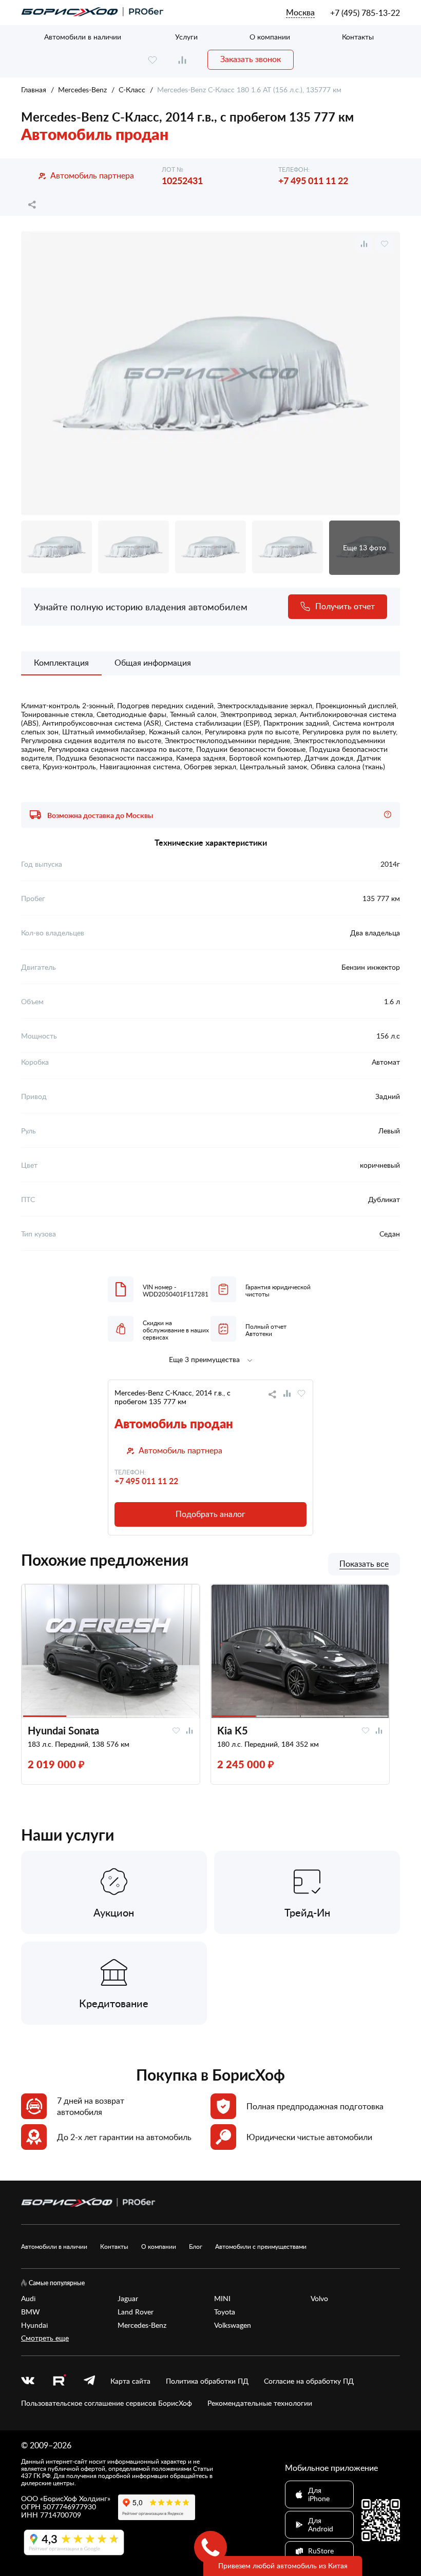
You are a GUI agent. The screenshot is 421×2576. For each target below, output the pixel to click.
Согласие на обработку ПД (309, 2381)
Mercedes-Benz (82, 89)
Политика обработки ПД (207, 2381)
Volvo (319, 2299)
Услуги (186, 37)
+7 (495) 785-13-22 (365, 13)
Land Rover (136, 2312)
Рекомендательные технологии (260, 2403)
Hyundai (34, 2325)
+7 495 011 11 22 (313, 180)
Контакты (358, 37)
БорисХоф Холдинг (75, 2498)
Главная (34, 89)
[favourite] (152, 60)
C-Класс (132, 89)
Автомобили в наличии (83, 37)
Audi (28, 2299)
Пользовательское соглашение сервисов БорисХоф (107, 2403)
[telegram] (89, 2381)
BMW (31, 2312)
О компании (270, 37)
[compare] (182, 60)
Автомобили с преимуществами (261, 2246)
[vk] (28, 2381)
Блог (196, 2246)
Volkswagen (233, 2325)
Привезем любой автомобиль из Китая (283, 2565)
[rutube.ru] (59, 2381)
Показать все (364, 1564)
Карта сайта (130, 2381)
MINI (222, 2299)
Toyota (225, 2312)
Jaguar (128, 2299)
